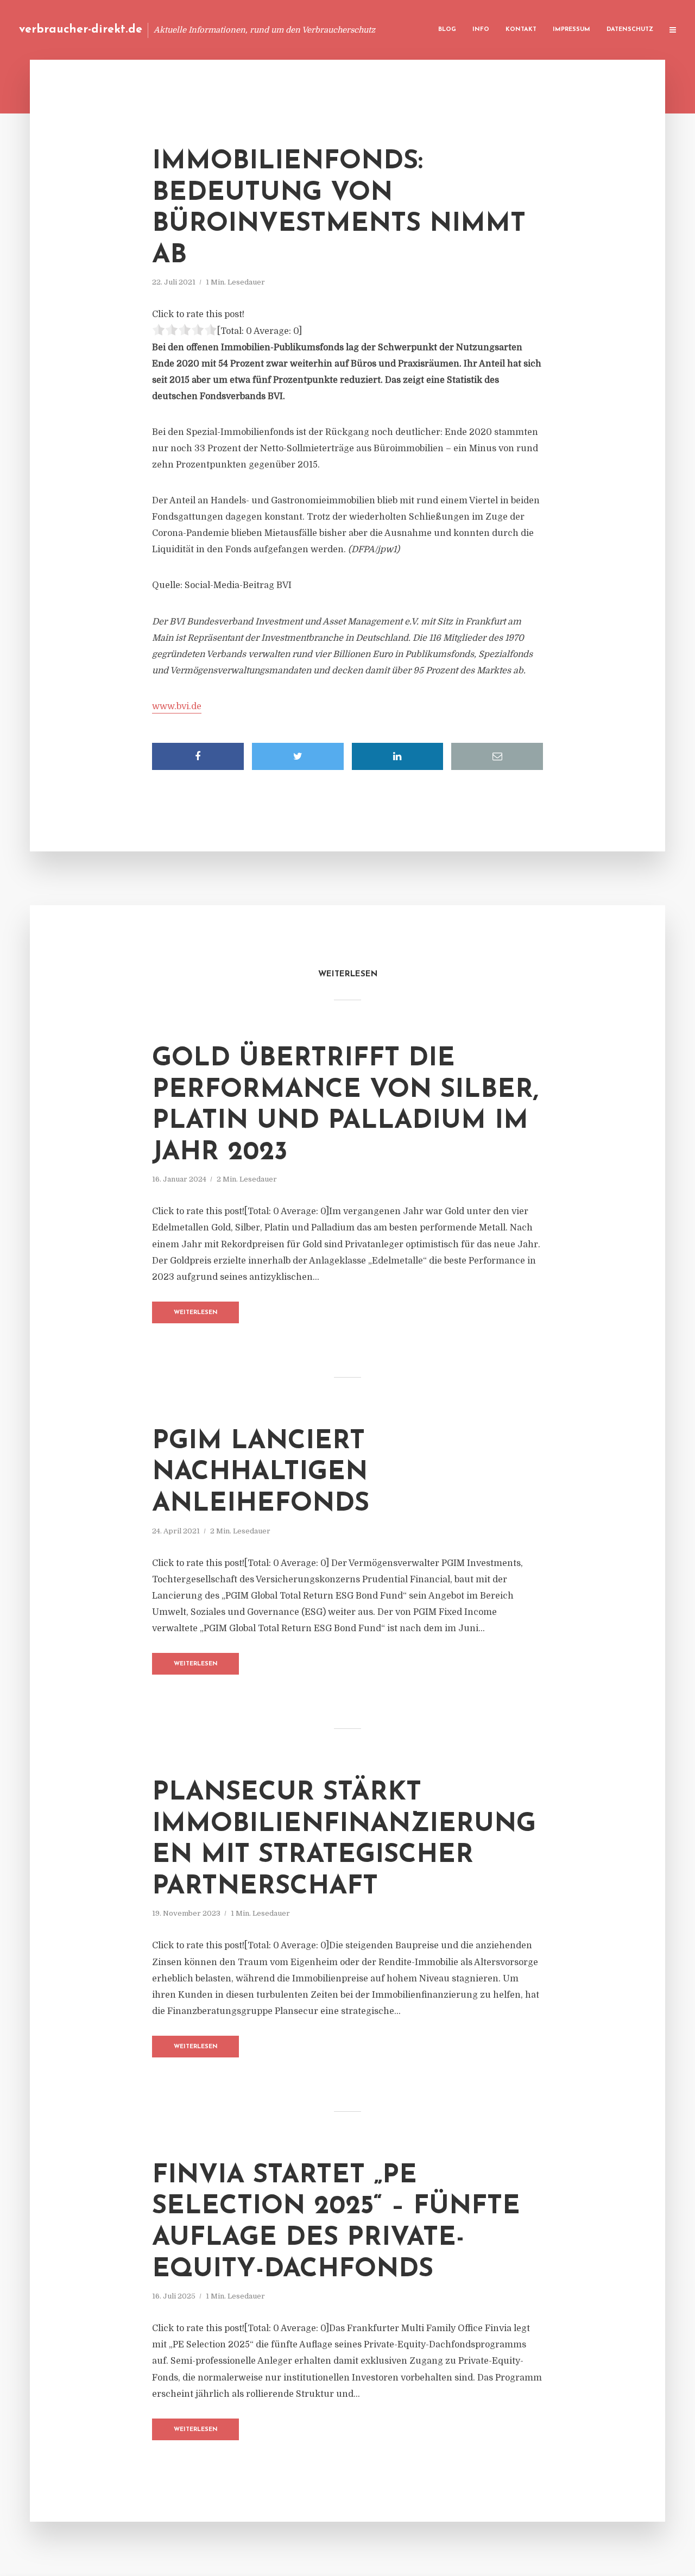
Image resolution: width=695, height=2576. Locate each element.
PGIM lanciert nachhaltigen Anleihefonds (261, 1473)
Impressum (571, 30)
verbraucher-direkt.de (81, 30)
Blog (447, 30)
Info (481, 30)
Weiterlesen (196, 1313)
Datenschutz (630, 30)
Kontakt (521, 30)
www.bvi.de (177, 706)
